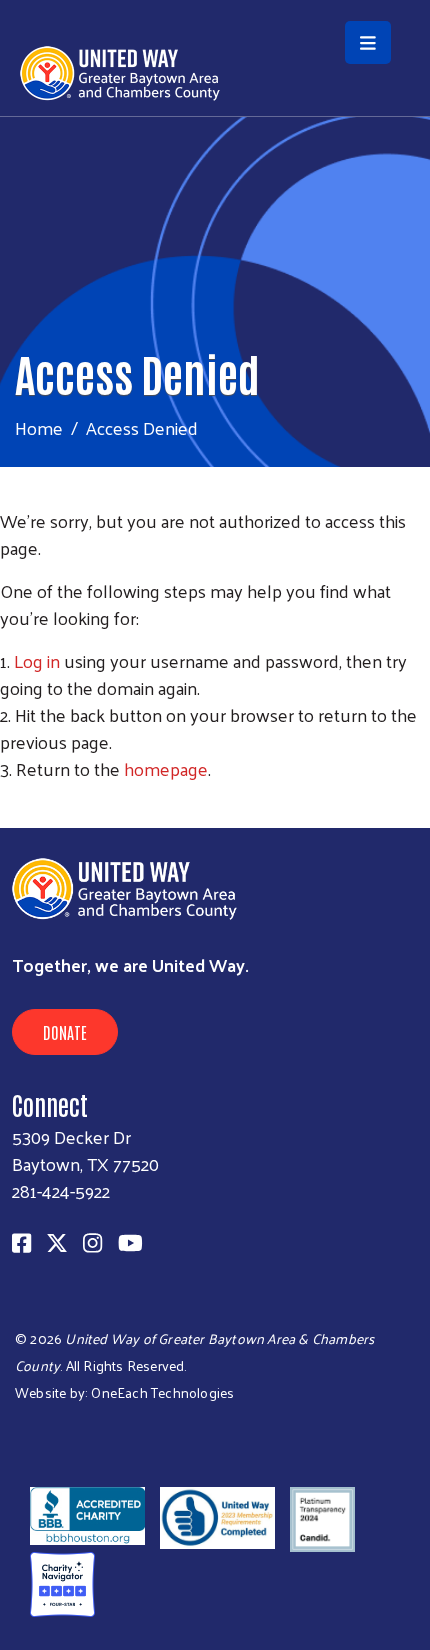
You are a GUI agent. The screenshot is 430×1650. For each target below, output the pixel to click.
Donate (65, 1032)
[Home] (215, 2)
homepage (166, 768)
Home (39, 427)
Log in (37, 660)
